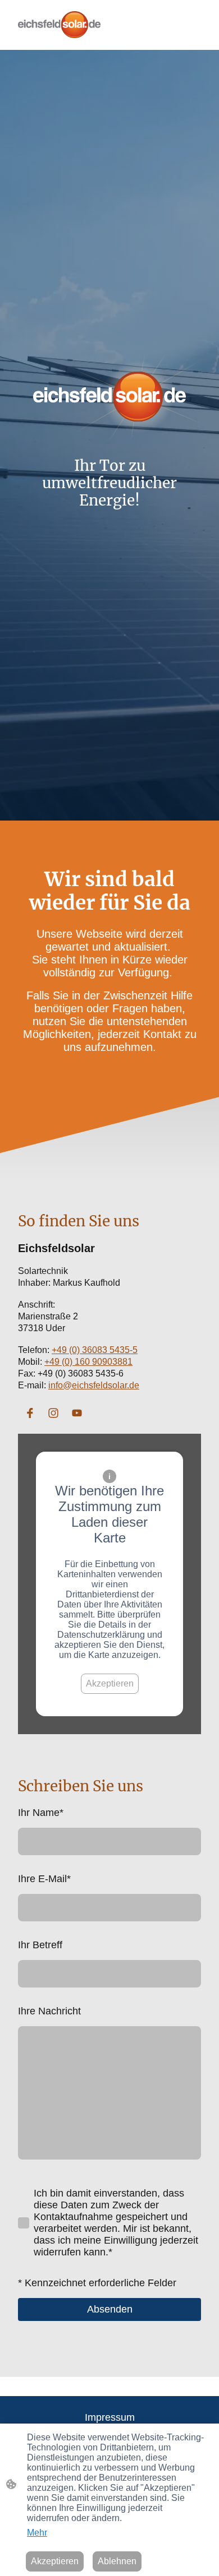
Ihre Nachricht (49, 2011)
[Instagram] (53, 1413)
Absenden (110, 2309)
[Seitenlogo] (59, 25)
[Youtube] (77, 1413)
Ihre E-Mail (44, 1879)
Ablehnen (117, 2561)
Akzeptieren (110, 1683)
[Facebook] (30, 1413)
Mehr (37, 2533)
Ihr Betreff (40, 1945)
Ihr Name (41, 1813)
